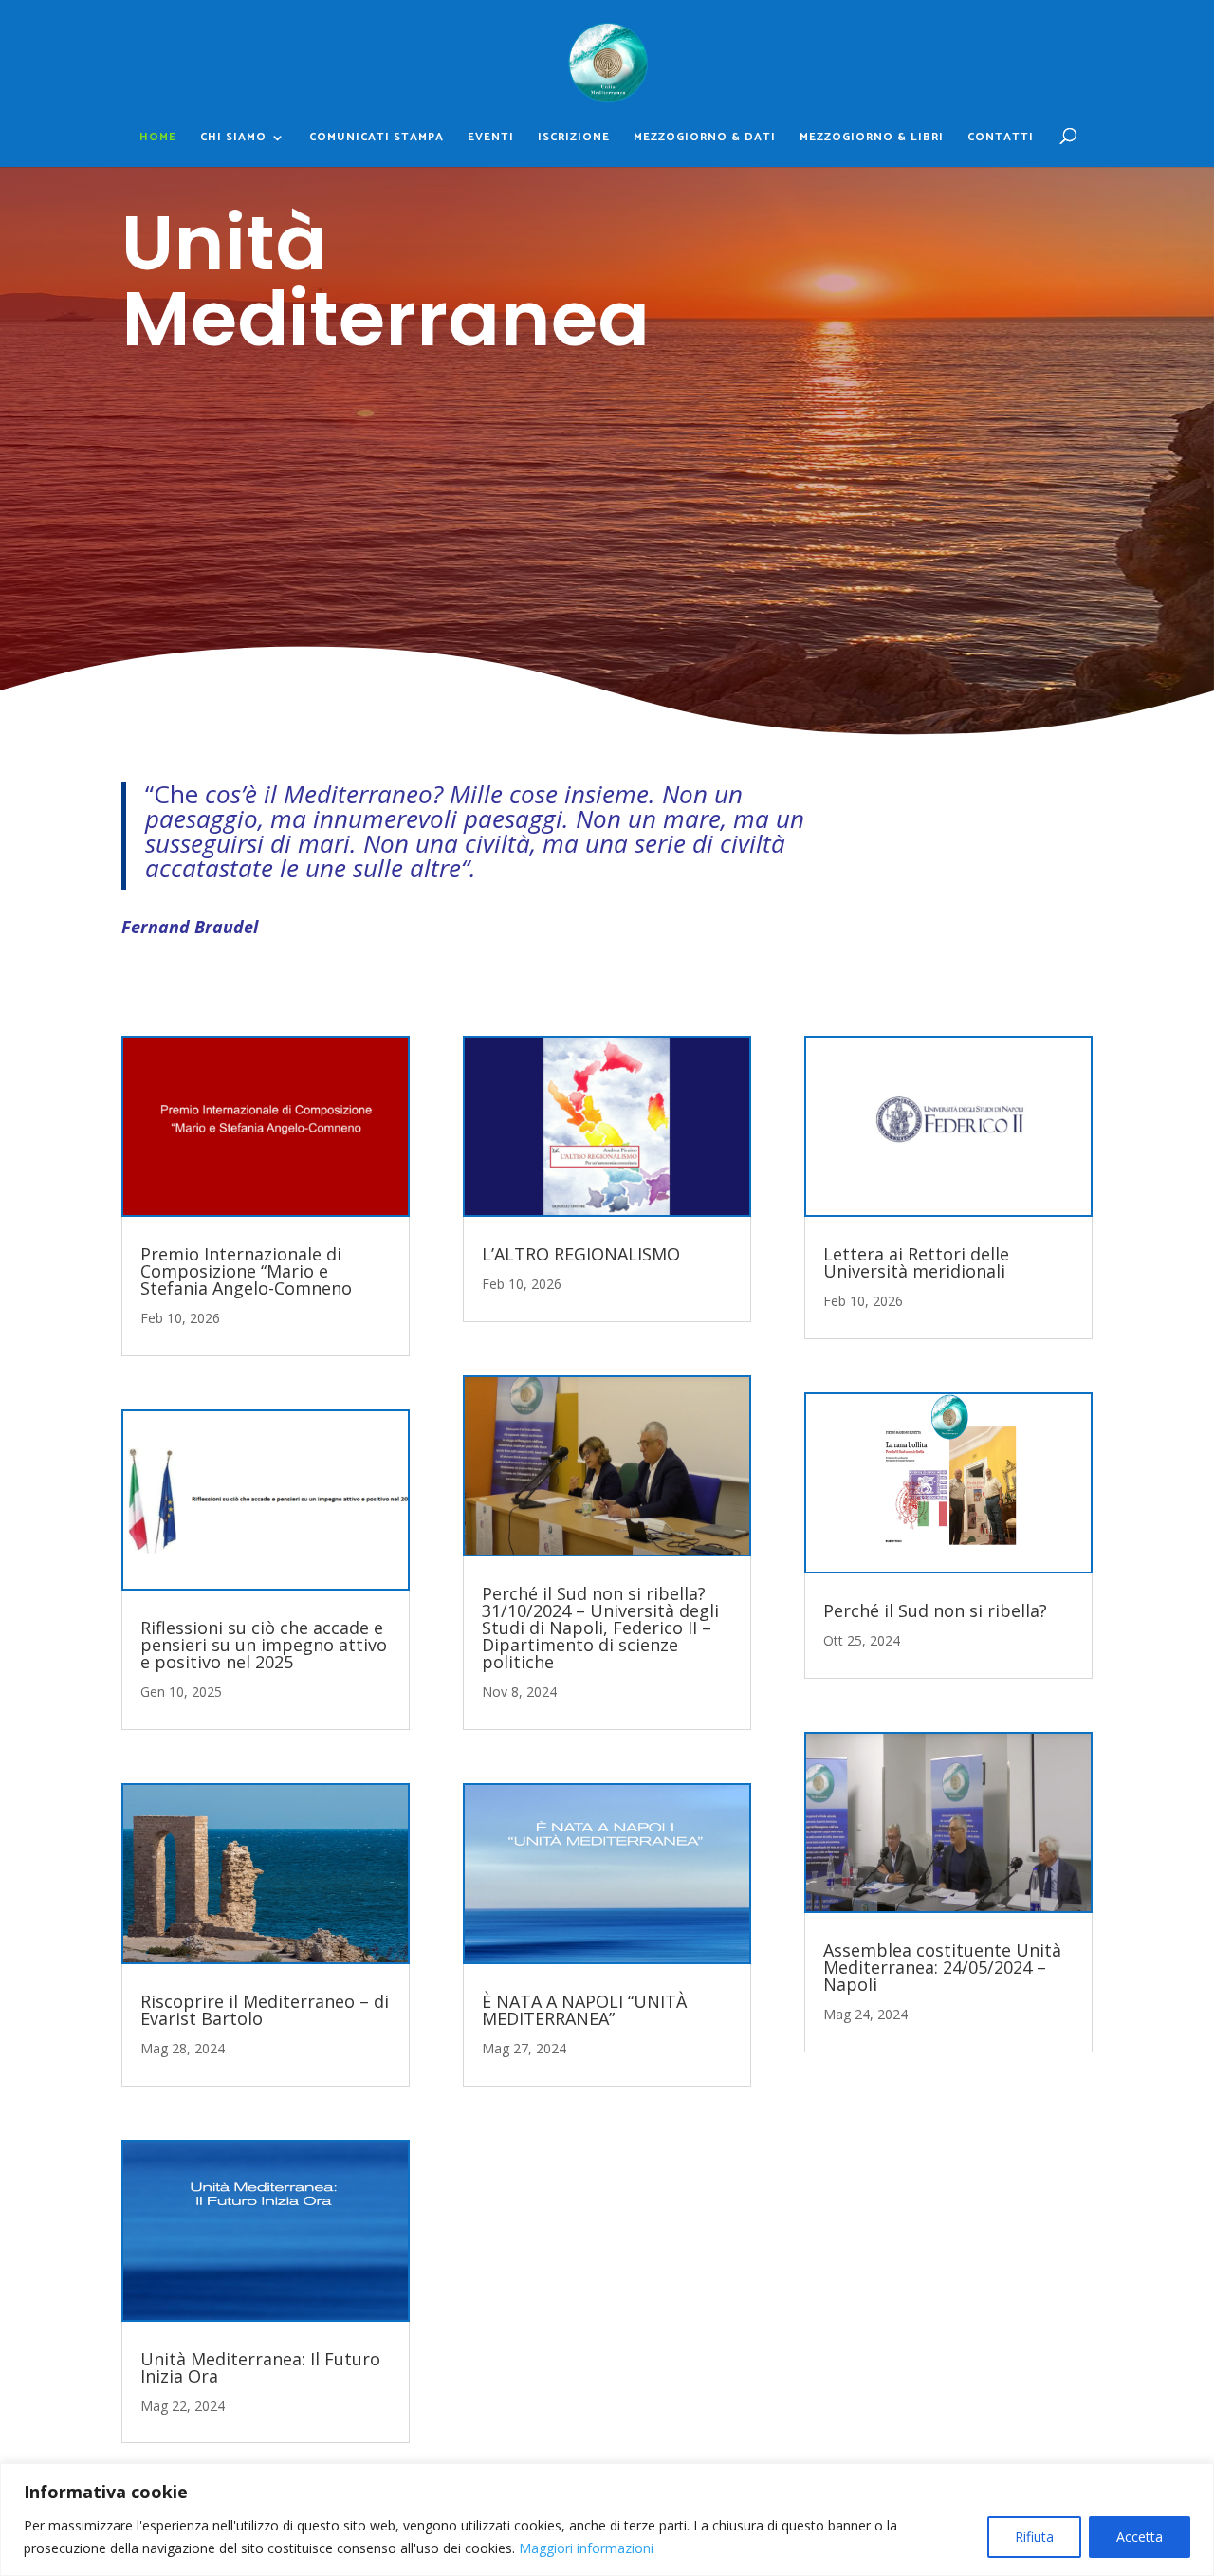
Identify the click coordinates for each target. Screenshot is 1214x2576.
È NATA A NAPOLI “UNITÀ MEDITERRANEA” (584, 2010)
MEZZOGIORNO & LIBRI (872, 138)
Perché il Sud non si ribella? (935, 1610)
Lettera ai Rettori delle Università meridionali (916, 1262)
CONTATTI (1001, 138)
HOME (158, 138)
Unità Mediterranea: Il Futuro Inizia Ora (260, 2367)
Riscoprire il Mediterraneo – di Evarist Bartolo (265, 2010)
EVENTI (491, 138)
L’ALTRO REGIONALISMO (581, 1254)
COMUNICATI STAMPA (377, 138)
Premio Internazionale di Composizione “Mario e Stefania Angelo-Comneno (246, 1271)
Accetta (1140, 2537)
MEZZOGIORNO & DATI (705, 138)
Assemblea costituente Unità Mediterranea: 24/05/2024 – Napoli (942, 1967)
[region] (607, 2520)
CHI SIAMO (233, 138)
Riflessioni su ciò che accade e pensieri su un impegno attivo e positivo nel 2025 (264, 1645)
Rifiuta (1034, 2537)
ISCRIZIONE (574, 138)
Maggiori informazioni (586, 2548)
